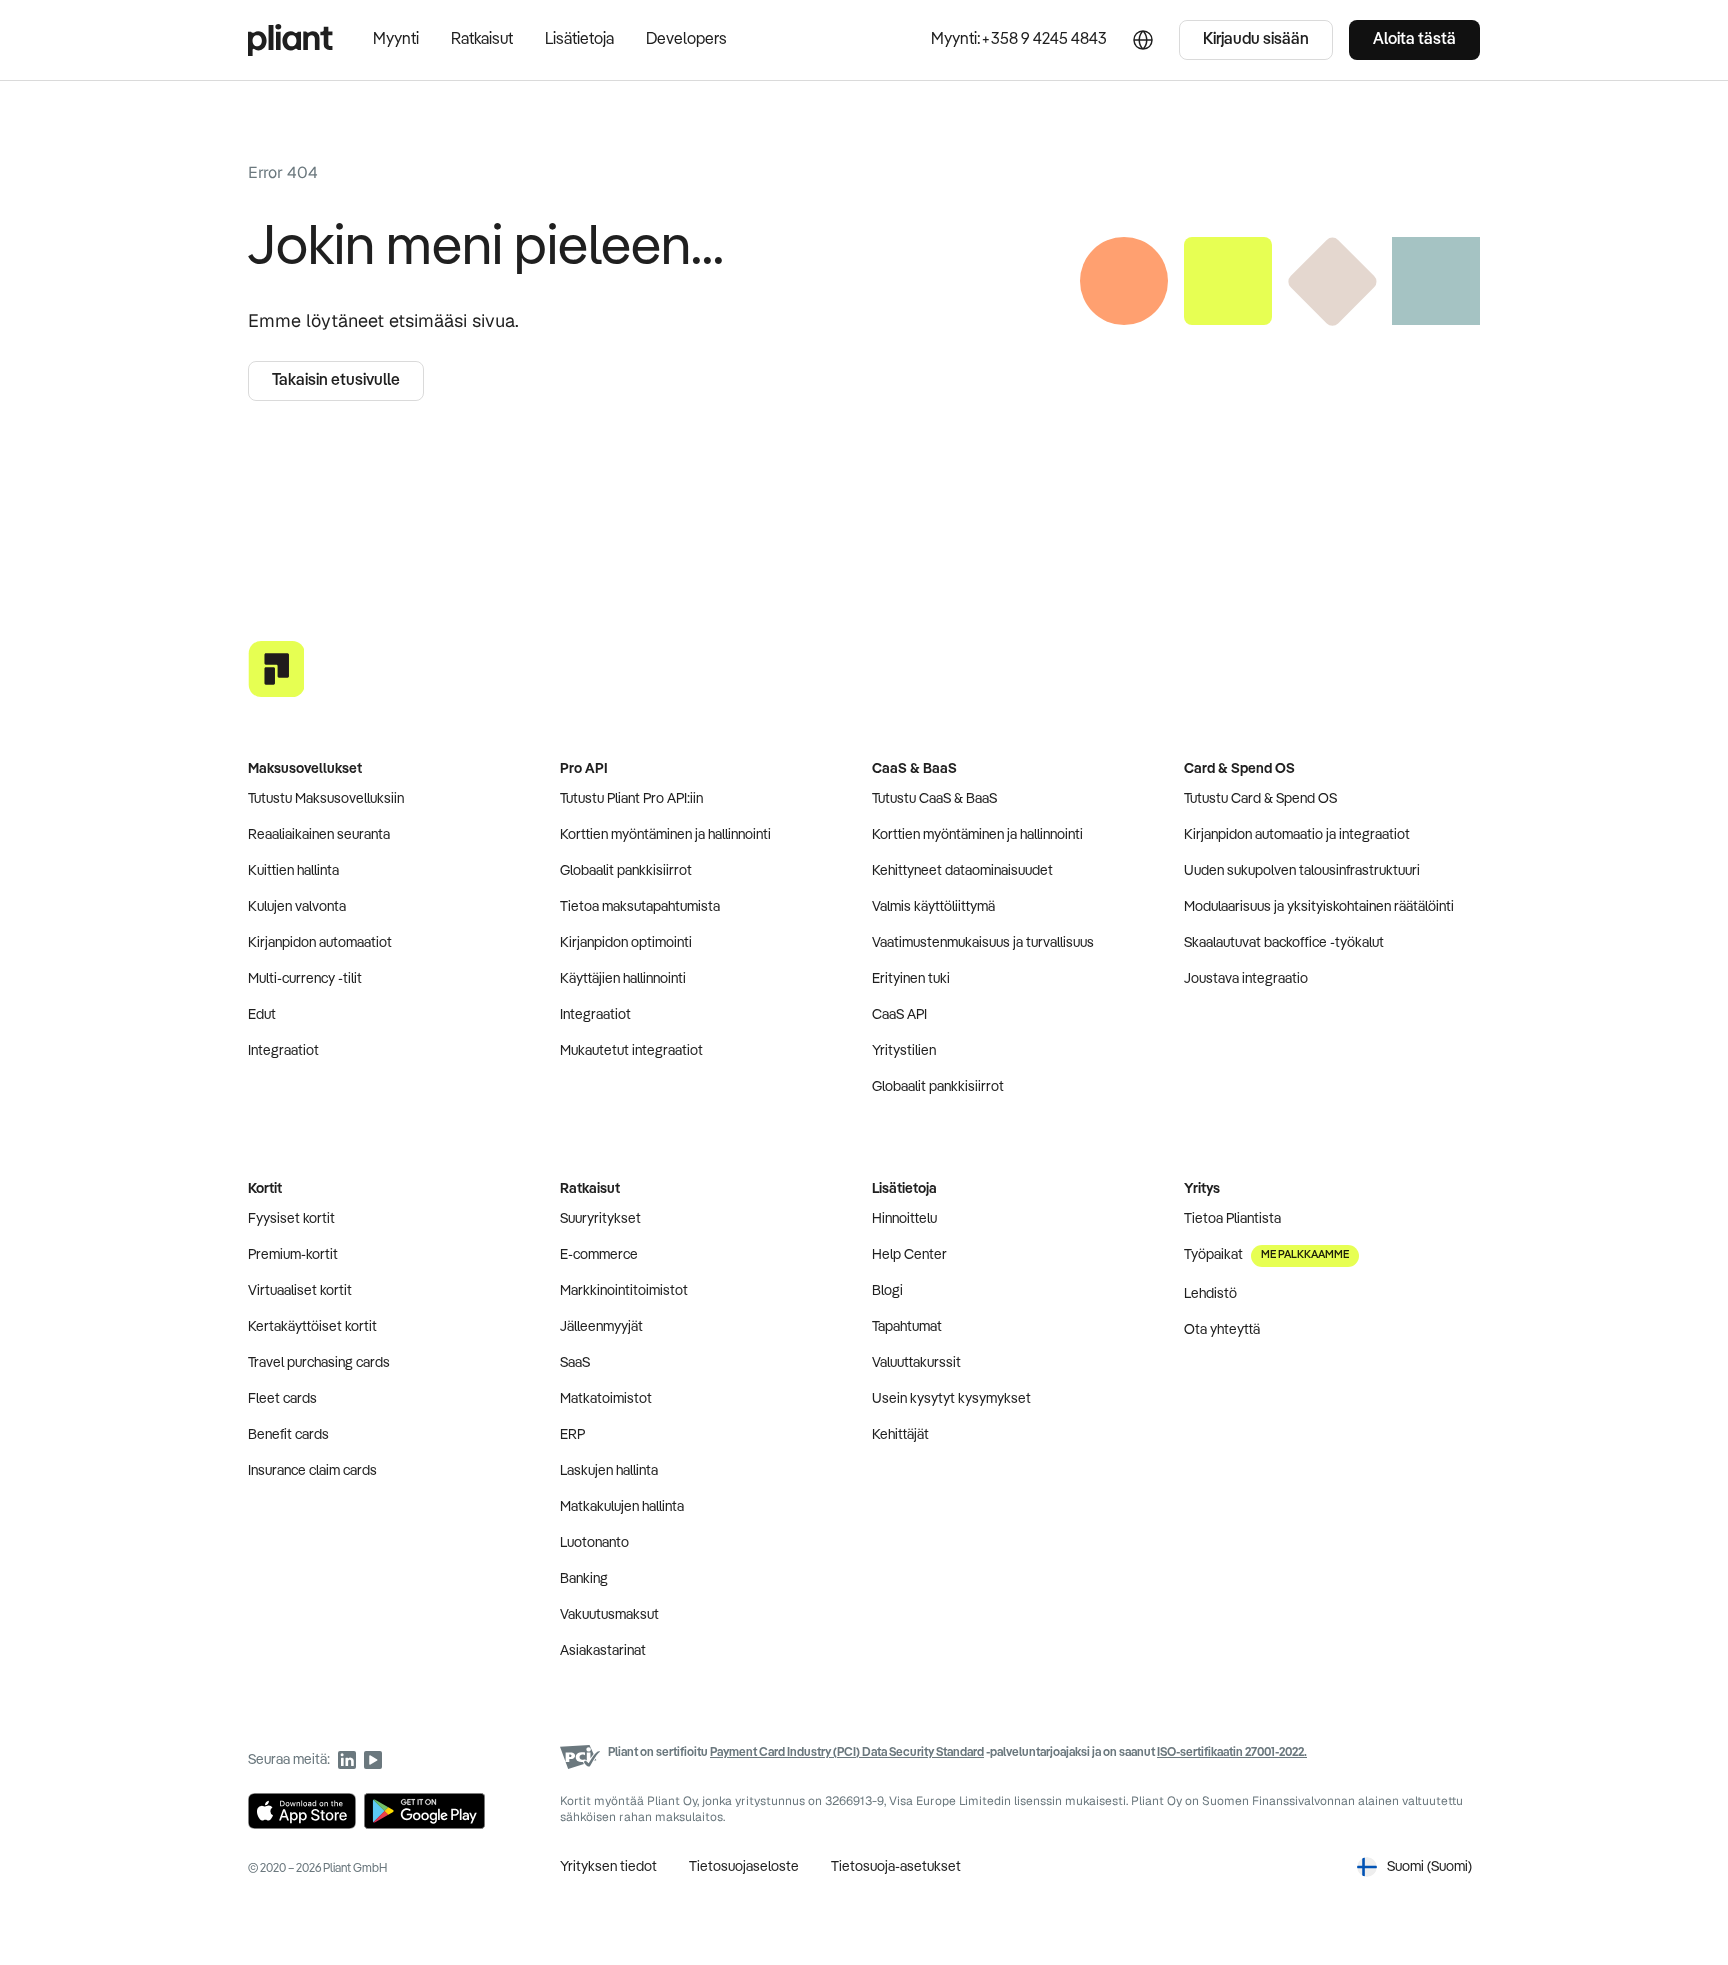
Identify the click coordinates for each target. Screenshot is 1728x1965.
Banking (584, 1579)
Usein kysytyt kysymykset (951, 1399)
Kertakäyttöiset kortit (312, 1327)
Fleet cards (282, 1399)
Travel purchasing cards (319, 1363)
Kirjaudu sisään (1256, 40)
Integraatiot (283, 1051)
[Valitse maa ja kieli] (1143, 40)
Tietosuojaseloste (744, 1867)
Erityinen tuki (911, 979)
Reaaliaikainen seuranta (319, 835)
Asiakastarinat (603, 1651)
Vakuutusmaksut (609, 1615)
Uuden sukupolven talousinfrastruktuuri (1302, 871)
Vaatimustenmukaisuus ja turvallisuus (983, 943)
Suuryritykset (600, 1219)
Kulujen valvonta (297, 907)
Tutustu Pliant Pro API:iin (631, 799)
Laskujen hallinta (609, 1471)
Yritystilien (904, 1051)
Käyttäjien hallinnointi (623, 979)
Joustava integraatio (1246, 979)
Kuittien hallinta (293, 871)
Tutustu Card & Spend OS (1260, 799)
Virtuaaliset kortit (300, 1291)
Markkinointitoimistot (624, 1291)
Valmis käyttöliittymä (933, 907)
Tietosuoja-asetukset (896, 1867)
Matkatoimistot (606, 1399)
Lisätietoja (579, 40)
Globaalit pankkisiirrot (626, 871)
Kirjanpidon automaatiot (320, 943)
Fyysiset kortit (291, 1219)
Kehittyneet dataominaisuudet (962, 871)
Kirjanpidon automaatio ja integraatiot (1297, 835)
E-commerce (599, 1255)
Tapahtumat (907, 1327)
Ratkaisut (482, 40)
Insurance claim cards (312, 1471)
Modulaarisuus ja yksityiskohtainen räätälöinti (1319, 907)
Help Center (909, 1255)
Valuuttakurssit (916, 1363)
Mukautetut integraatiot (631, 1051)
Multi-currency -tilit (305, 979)
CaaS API (899, 1015)
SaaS (575, 1363)
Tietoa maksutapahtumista (640, 907)
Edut (262, 1015)
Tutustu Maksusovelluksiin (326, 799)
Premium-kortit (293, 1255)
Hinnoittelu (904, 1219)
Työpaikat (1266, 1255)
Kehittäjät (900, 1435)
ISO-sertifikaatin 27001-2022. (1232, 1753)
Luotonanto (594, 1543)
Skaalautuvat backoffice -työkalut (1284, 943)
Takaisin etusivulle (336, 381)
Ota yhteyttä (1222, 1330)
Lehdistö (1210, 1294)
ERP (572, 1435)
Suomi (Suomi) (1429, 1867)
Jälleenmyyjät (601, 1327)
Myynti (396, 40)
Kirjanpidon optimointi (626, 943)
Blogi (887, 1291)
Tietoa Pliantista (1232, 1219)
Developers (686, 40)
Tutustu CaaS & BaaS (934, 799)
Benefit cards (288, 1435)
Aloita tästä (1414, 40)
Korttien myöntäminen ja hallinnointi (665, 835)
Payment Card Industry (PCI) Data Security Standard (847, 1753)
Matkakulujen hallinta (622, 1507)
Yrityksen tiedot (608, 1867)
